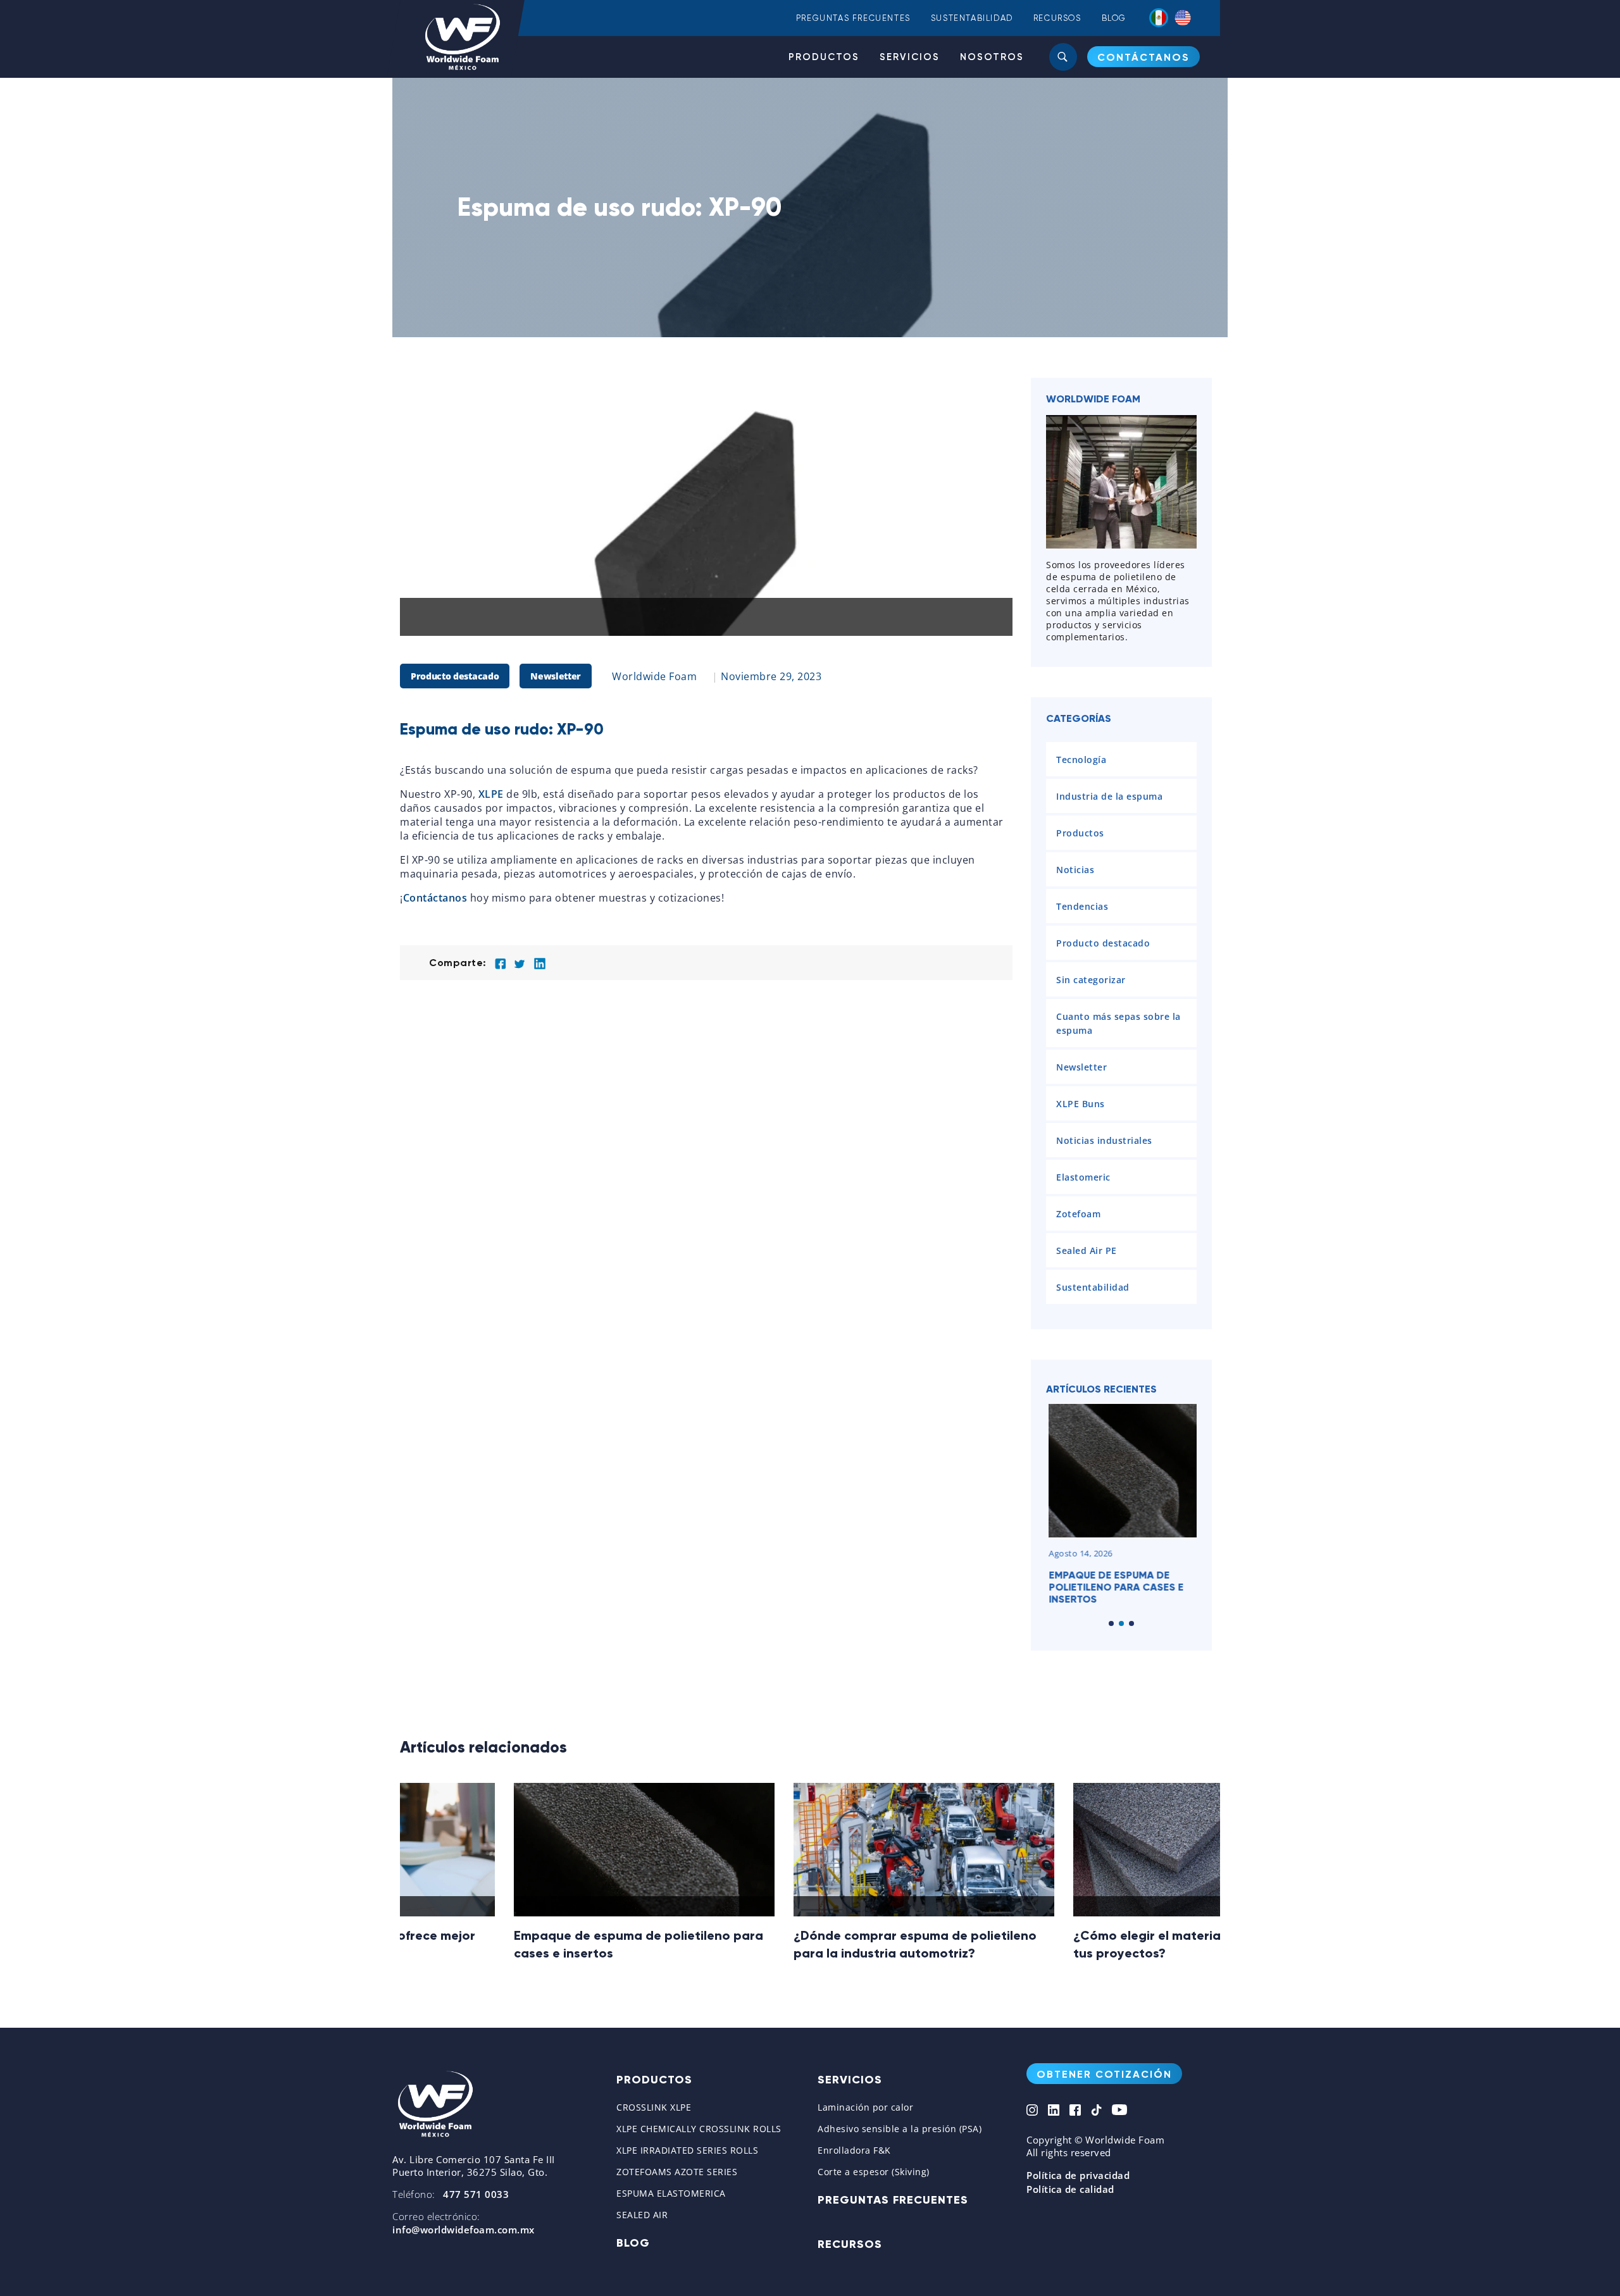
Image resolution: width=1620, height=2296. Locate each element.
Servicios (910, 57)
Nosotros (992, 57)
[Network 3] (1075, 2111)
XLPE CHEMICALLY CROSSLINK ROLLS (699, 2129)
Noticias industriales (1104, 1140)
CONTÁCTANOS (1143, 57)
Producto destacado (455, 676)
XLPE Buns (1081, 1104)
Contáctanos (435, 898)
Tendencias (1082, 906)
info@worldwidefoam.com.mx (464, 2230)
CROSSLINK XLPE (654, 2107)
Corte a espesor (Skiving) (874, 2172)
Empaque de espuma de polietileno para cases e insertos (1113, 1587)
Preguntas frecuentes (853, 18)
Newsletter (556, 676)
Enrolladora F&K (854, 2150)
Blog (1114, 18)
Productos (824, 57)
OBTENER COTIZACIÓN (1104, 2074)
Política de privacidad (1078, 2175)
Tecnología (1081, 760)
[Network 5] (1119, 2111)
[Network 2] (1054, 2111)
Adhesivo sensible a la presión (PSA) (900, 2129)
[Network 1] (1032, 2111)
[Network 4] (1096, 2111)
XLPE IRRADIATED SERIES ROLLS (687, 2150)
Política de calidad (1070, 2189)
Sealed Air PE (1087, 1250)
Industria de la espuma (1109, 796)
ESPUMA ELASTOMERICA (671, 2193)
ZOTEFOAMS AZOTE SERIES (677, 2172)
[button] (1111, 1623)
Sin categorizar (1091, 980)
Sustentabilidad (972, 18)
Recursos (1057, 18)
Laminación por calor (865, 2107)
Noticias (1075, 870)
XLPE (491, 794)
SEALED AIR (642, 2215)
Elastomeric (1083, 1177)
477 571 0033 (476, 2194)
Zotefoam (1078, 1214)
